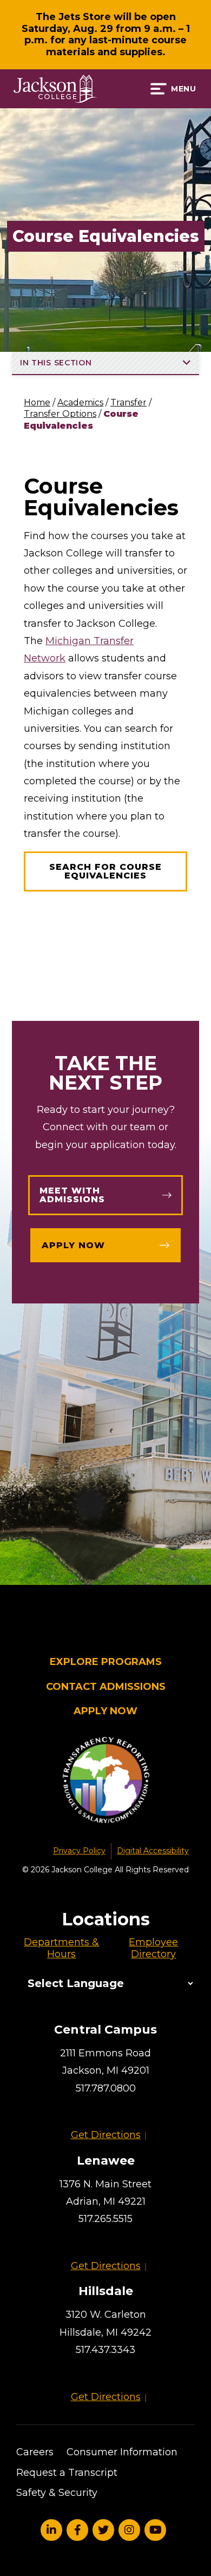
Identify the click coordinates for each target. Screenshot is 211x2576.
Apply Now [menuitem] (105, 1711)
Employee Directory (153, 1948)
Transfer (128, 402)
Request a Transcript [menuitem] (67, 2473)
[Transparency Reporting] (105, 1782)
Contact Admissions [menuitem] (106, 1687)
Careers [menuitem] (35, 2452)
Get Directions (106, 2135)
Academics (80, 402)
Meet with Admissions (72, 1195)
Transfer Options (60, 414)
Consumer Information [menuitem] (122, 2452)
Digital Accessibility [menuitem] (153, 1851)
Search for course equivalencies (105, 871)
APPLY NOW (73, 1245)
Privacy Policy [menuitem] (79, 1851)
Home (37, 402)
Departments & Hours (61, 1948)
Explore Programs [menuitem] (106, 1662)
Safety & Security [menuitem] (57, 2493)
